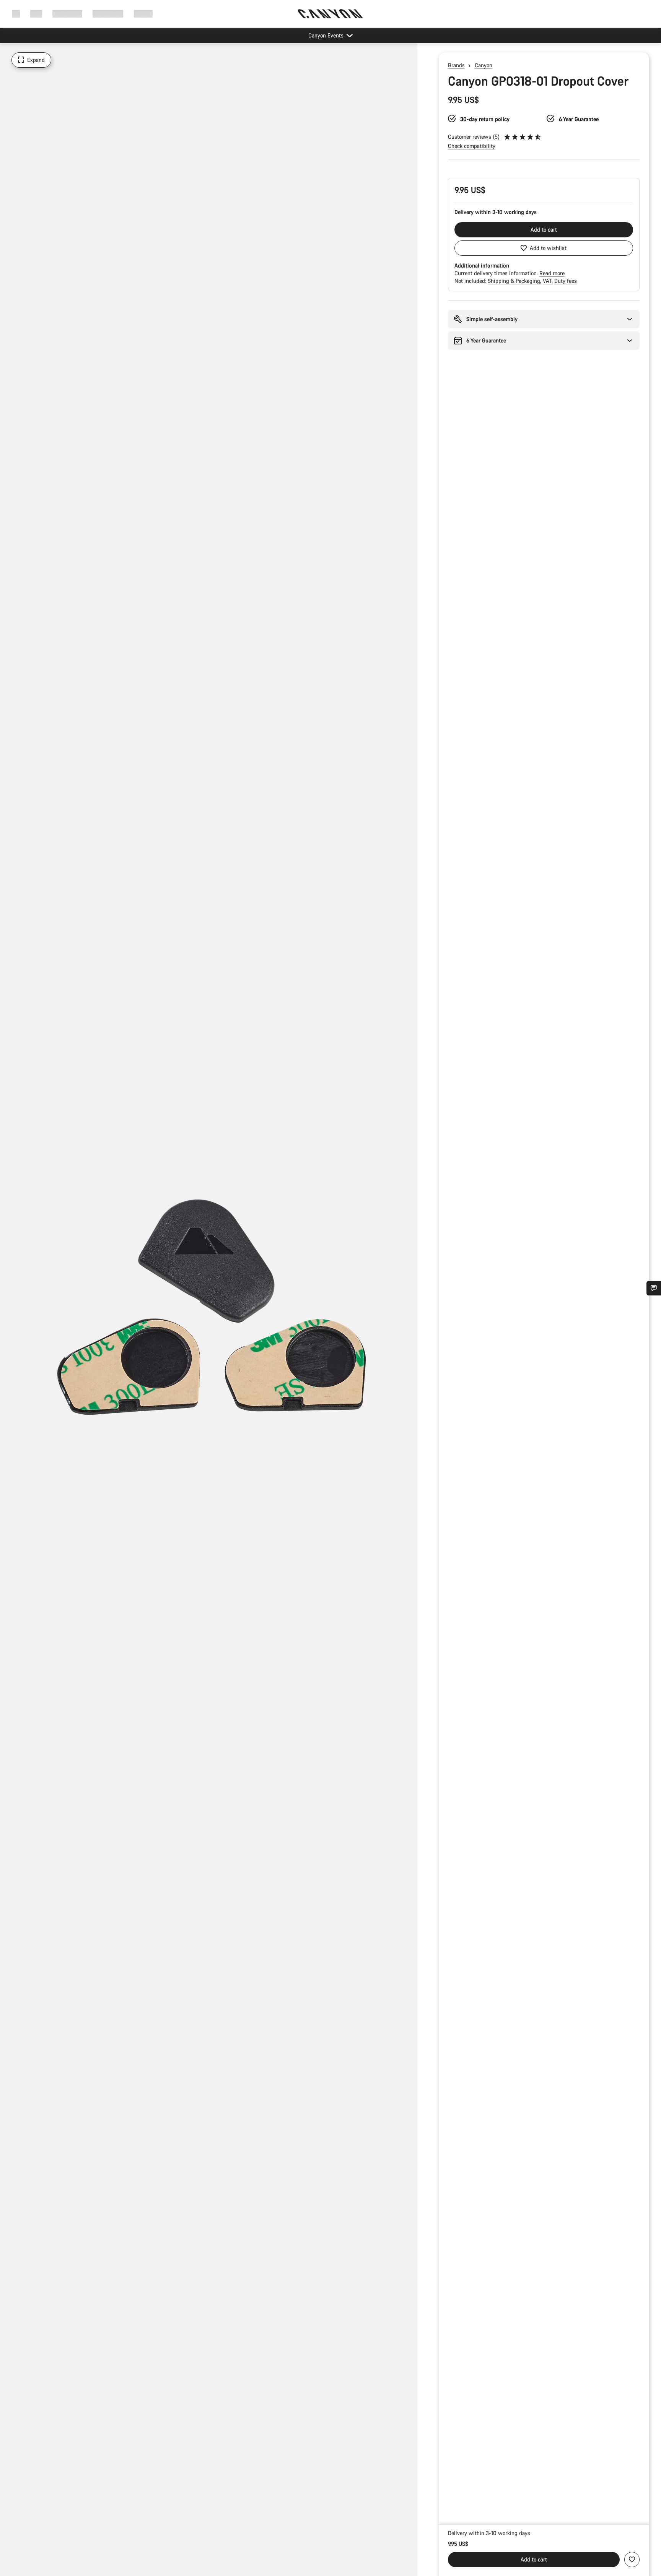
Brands (456, 65)
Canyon (484, 65)
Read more (552, 273)
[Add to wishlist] (632, 2560)
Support (143, 14)
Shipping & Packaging (515, 281)
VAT (548, 281)
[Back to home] (330, 14)
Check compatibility (472, 146)
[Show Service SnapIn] (654, 1288)
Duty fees (566, 281)
